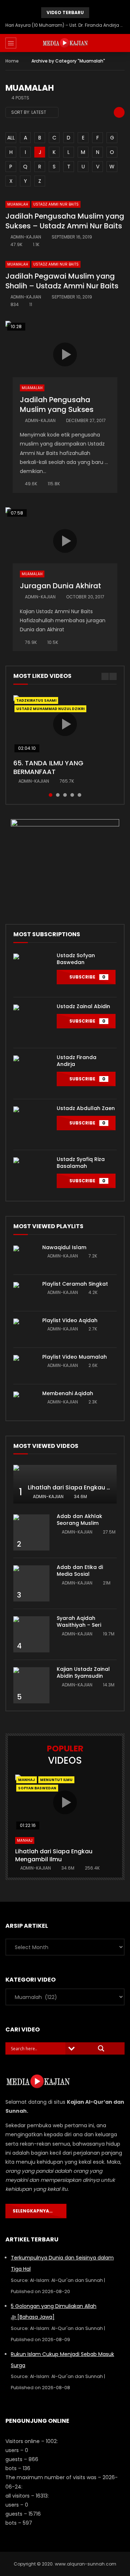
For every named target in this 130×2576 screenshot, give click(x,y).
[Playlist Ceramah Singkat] (24, 1293)
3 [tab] (65, 795)
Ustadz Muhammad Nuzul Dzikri (50, 709)
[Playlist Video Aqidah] (24, 1329)
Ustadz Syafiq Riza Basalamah (81, 1163)
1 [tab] (51, 795)
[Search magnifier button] (101, 2048)
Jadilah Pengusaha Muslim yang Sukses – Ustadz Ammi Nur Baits (65, 221)
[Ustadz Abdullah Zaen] (31, 1124)
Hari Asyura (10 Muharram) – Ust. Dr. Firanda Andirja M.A (65, 25)
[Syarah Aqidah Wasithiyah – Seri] (31, 1634)
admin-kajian (26, 237)
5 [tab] (79, 795)
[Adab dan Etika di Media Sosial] (31, 1583)
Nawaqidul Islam (64, 1247)
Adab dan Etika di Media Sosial (80, 1571)
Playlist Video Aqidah (70, 1320)
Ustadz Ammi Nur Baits (56, 204)
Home (12, 61)
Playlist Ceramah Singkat (75, 1284)
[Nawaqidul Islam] (24, 1256)
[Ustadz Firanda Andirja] (31, 1074)
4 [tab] (72, 795)
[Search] (121, 43)
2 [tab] (58, 795)
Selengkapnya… (34, 2211)
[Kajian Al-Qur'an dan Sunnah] (65, 43)
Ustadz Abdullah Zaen (86, 1108)
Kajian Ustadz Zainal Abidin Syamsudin (83, 1672)
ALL (11, 138)
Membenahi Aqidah (68, 1393)
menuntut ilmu (56, 1780)
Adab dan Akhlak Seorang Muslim (79, 1520)
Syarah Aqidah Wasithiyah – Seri (79, 1622)
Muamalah (18, 204)
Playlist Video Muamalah (75, 1357)
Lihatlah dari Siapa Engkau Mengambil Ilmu (54, 1855)
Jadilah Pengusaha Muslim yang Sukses (57, 405)
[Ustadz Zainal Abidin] (31, 1023)
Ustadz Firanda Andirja (77, 1061)
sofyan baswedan (37, 1788)
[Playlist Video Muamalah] (24, 1366)
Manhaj (27, 1780)
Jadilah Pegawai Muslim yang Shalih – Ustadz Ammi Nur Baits (62, 281)
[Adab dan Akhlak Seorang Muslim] (31, 1532)
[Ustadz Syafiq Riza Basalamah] (31, 1175)
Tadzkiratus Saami (36, 700)
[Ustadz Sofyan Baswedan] (31, 972)
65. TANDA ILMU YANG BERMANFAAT (48, 767)
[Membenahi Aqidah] (24, 1402)
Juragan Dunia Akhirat (60, 586)
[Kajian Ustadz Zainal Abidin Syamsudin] (31, 1685)
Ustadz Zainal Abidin (83, 1006)
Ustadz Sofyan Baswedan (76, 959)
